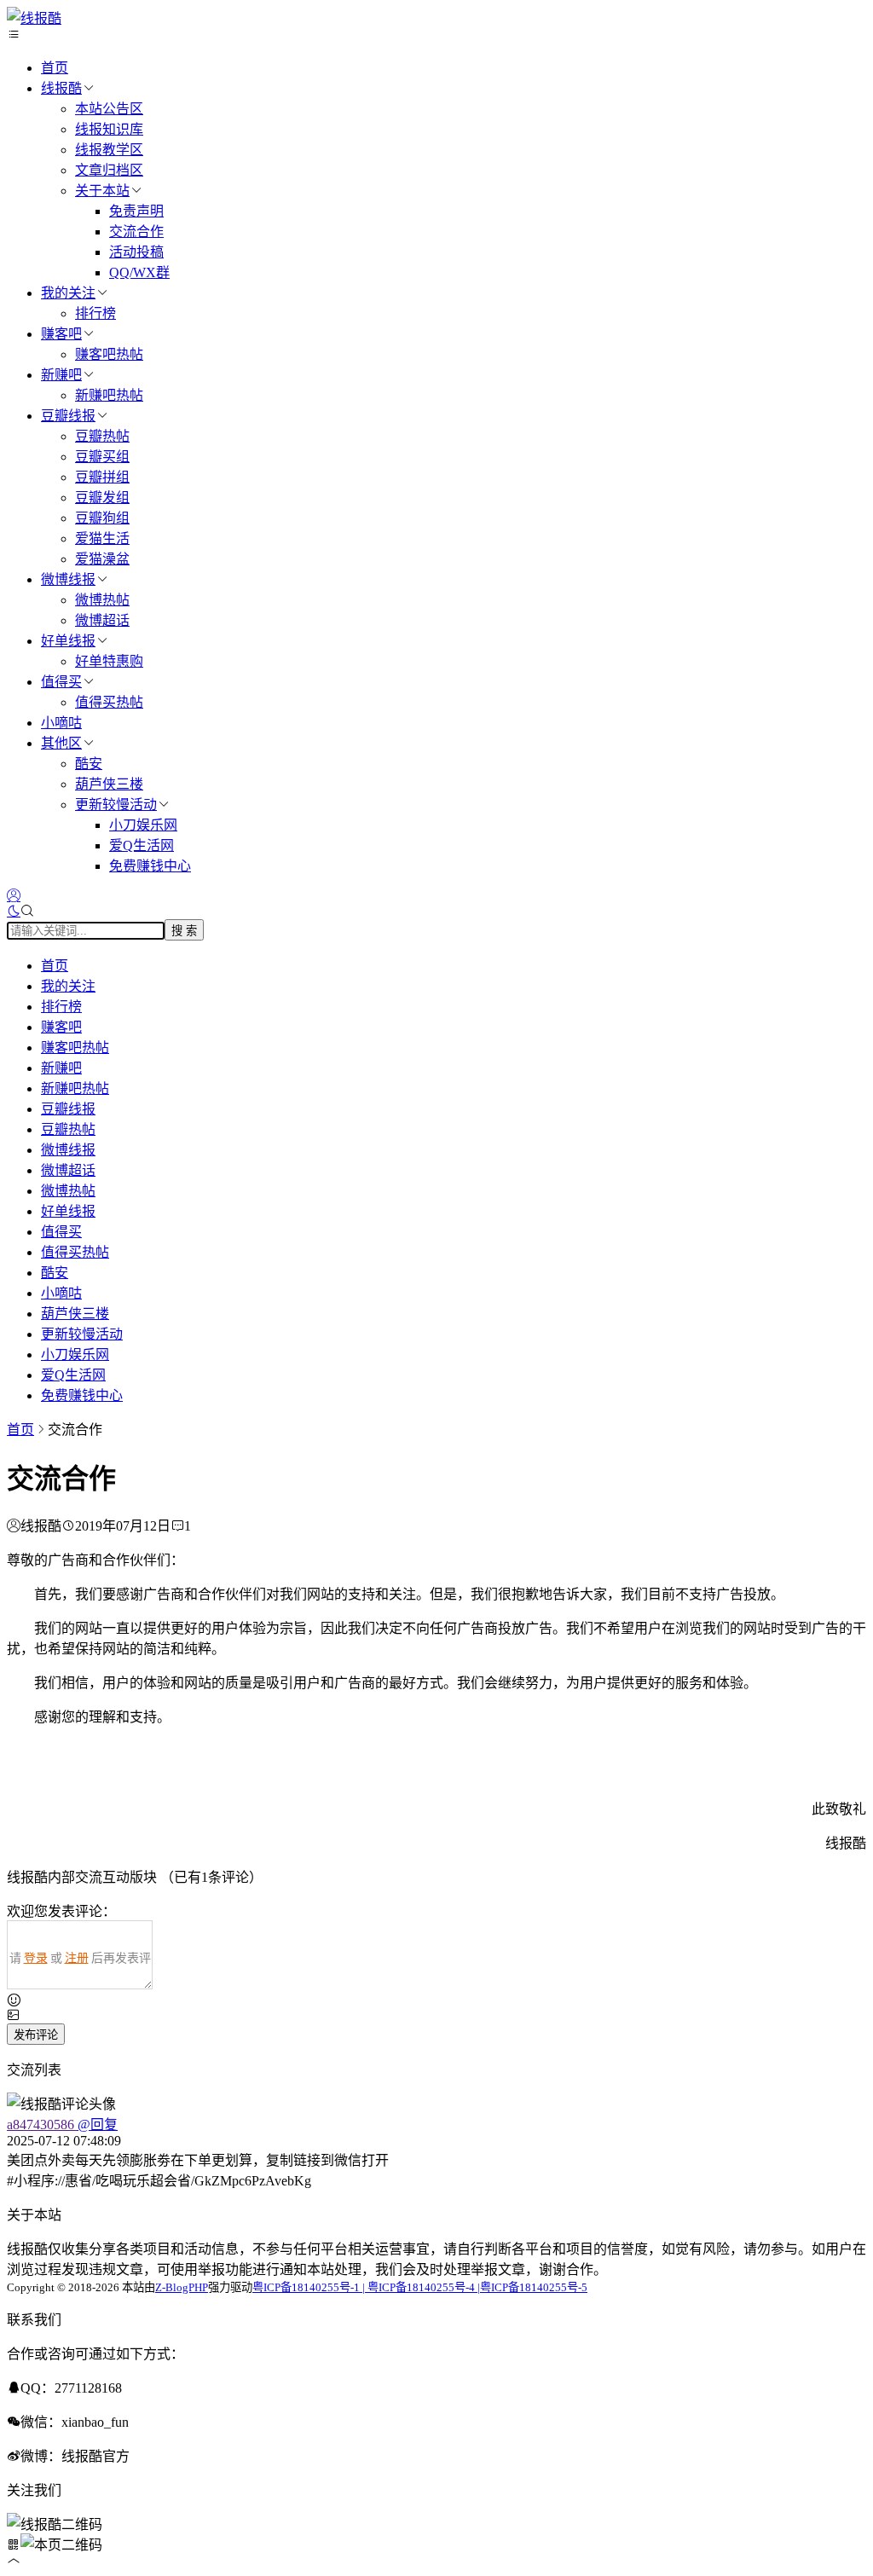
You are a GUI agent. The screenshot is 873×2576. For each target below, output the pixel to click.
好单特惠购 (109, 661)
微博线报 (68, 579)
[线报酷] (34, 18)
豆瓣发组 (102, 498)
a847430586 (42, 2124)
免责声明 (136, 211)
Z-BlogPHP (182, 2287)
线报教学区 (109, 150)
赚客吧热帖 (109, 354)
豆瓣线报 (68, 416)
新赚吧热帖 (109, 395)
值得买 (61, 682)
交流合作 (136, 232)
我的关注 (68, 293)
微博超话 (102, 620)
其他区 (61, 743)
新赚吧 (61, 375)
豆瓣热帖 (102, 436)
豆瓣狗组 (102, 518)
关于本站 (102, 191)
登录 (36, 1958)
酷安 (89, 764)
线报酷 (61, 88)
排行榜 (95, 313)
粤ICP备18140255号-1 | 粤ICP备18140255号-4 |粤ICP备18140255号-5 (420, 2287)
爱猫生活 (102, 538)
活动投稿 (136, 252)
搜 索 (184, 931)
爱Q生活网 (142, 845)
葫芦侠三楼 (109, 784)
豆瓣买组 (102, 457)
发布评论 (36, 2035)
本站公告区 (109, 109)
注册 (77, 1958)
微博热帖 (102, 600)
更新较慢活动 (116, 805)
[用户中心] (14, 896)
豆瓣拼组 (102, 477)
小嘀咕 (61, 723)
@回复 (98, 2124)
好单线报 (68, 641)
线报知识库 (109, 129)
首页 (55, 68)
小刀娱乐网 (143, 825)
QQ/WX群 (139, 272)
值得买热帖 (109, 702)
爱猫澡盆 (102, 559)
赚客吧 (61, 334)
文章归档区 (109, 170)
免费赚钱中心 (150, 866)
